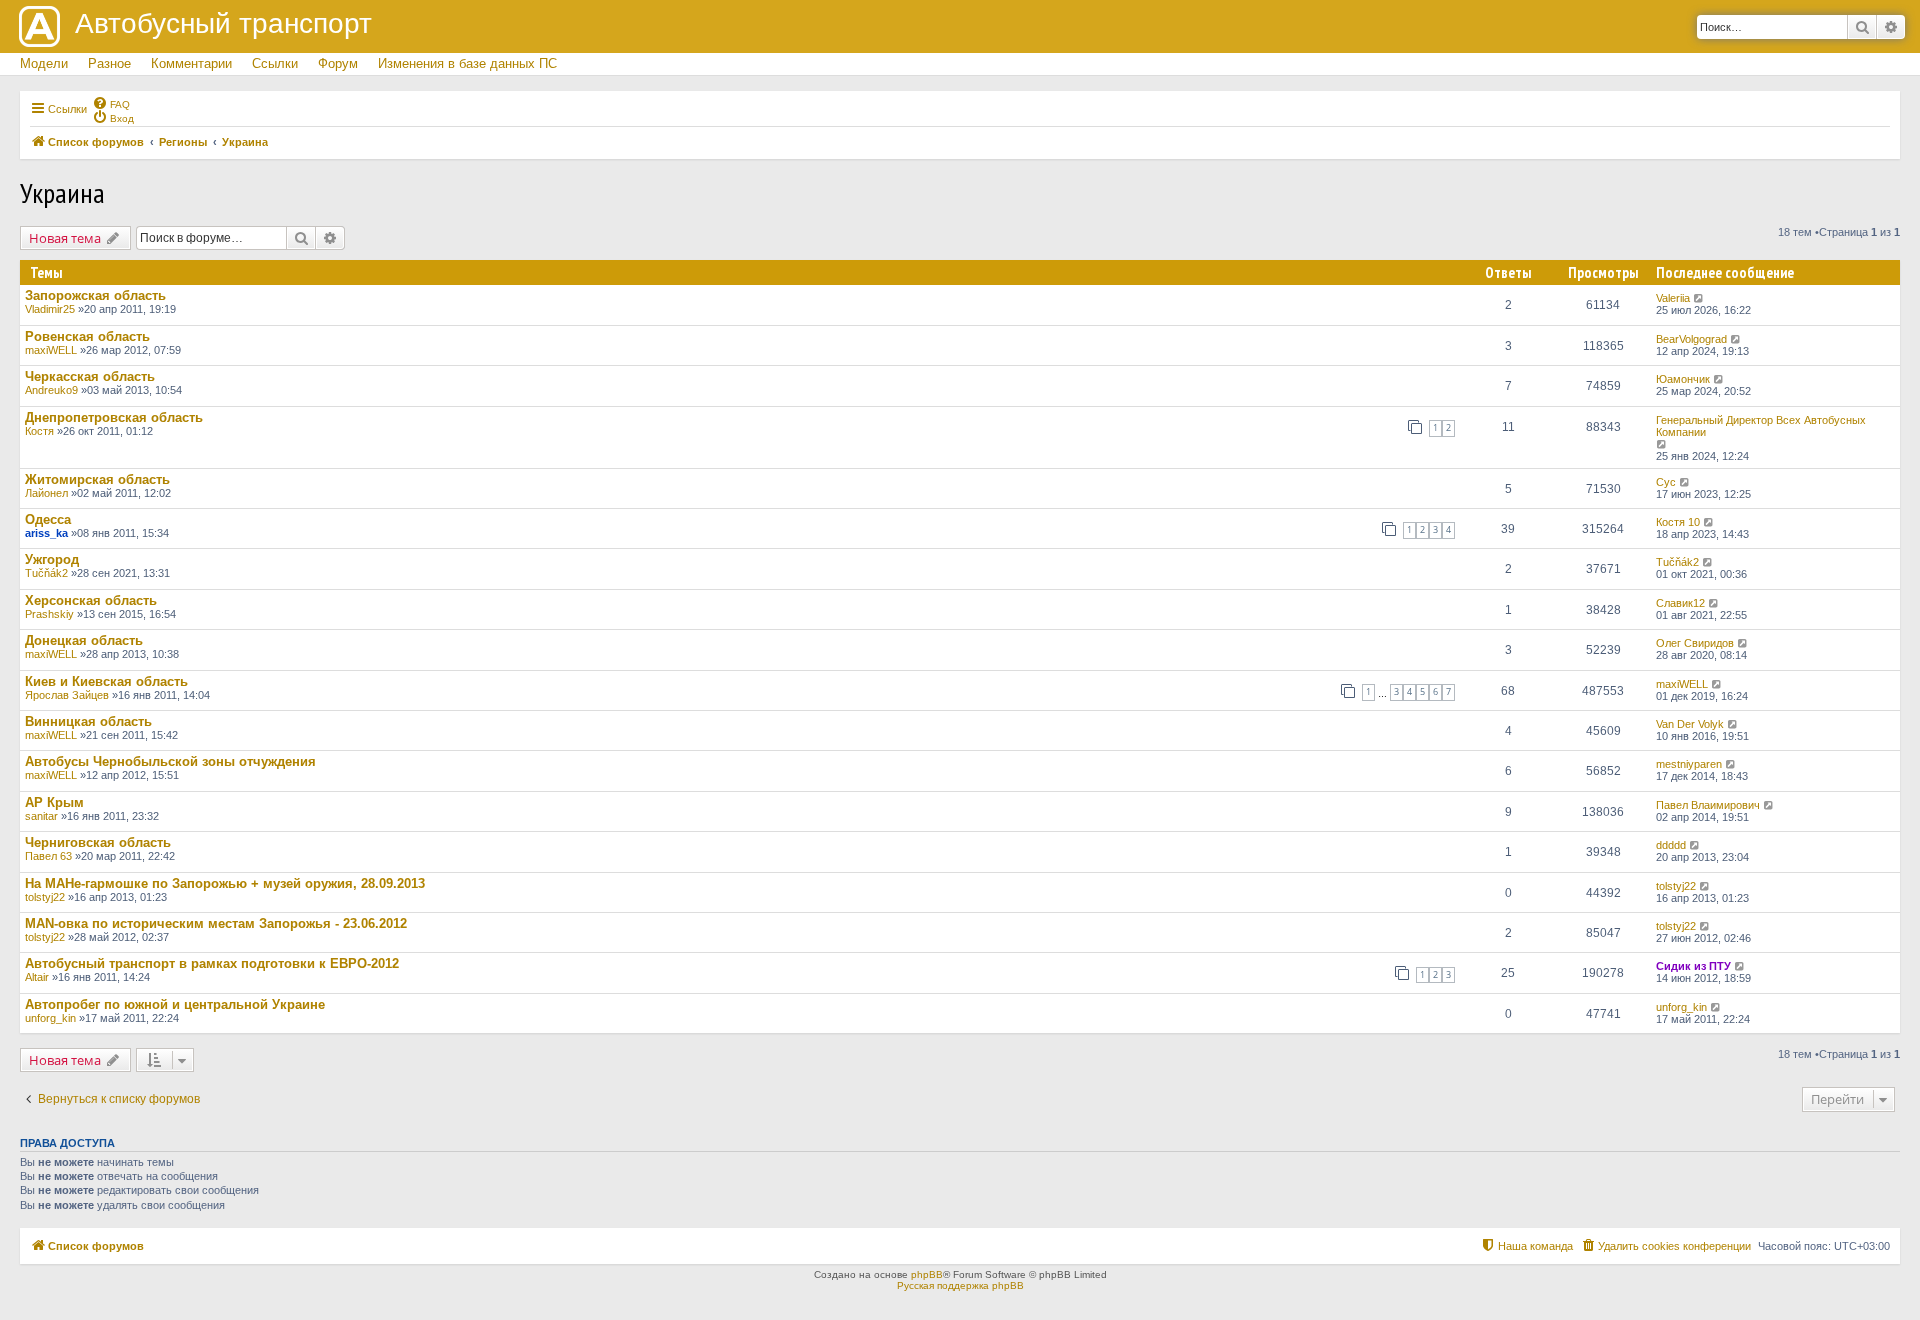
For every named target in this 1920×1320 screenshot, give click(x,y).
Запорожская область (95, 295)
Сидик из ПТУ (1693, 966)
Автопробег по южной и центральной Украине (175, 1004)
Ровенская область (87, 336)
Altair (37, 977)
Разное (109, 63)
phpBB (927, 1274)
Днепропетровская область (114, 417)
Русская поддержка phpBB (960, 1285)
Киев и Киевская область (106, 681)
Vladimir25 (50, 309)
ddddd (1671, 845)
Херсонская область (91, 600)
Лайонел (46, 493)
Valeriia (1673, 298)
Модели (44, 63)
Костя (39, 431)
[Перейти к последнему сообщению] (1699, 298)
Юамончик (1683, 379)
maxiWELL (51, 350)
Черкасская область (90, 376)
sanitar (41, 816)
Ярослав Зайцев (67, 695)
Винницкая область (88, 721)
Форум (338, 63)
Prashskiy (49, 614)
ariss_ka (46, 533)
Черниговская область (98, 842)
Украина (62, 192)
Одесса (48, 519)
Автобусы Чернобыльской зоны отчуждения (170, 761)
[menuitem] (111, 103)
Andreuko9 (51, 390)
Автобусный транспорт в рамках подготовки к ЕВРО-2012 (212, 963)
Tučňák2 (46, 573)
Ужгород (52, 559)
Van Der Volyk (1690, 724)
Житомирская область (97, 479)
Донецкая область (84, 640)
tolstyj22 (45, 897)
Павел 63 (48, 856)
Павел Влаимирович (1708, 805)
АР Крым (54, 802)
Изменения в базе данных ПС (467, 63)
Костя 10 (1678, 522)
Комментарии (191, 63)
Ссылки (275, 63)
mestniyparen (1689, 764)
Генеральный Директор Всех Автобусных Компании (1761, 426)
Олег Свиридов (1695, 643)
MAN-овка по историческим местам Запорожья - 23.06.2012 (216, 923)
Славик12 (1680, 603)
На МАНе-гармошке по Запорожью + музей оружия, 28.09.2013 (225, 883)
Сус (1666, 482)
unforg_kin (50, 1018)
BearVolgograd (1691, 339)
